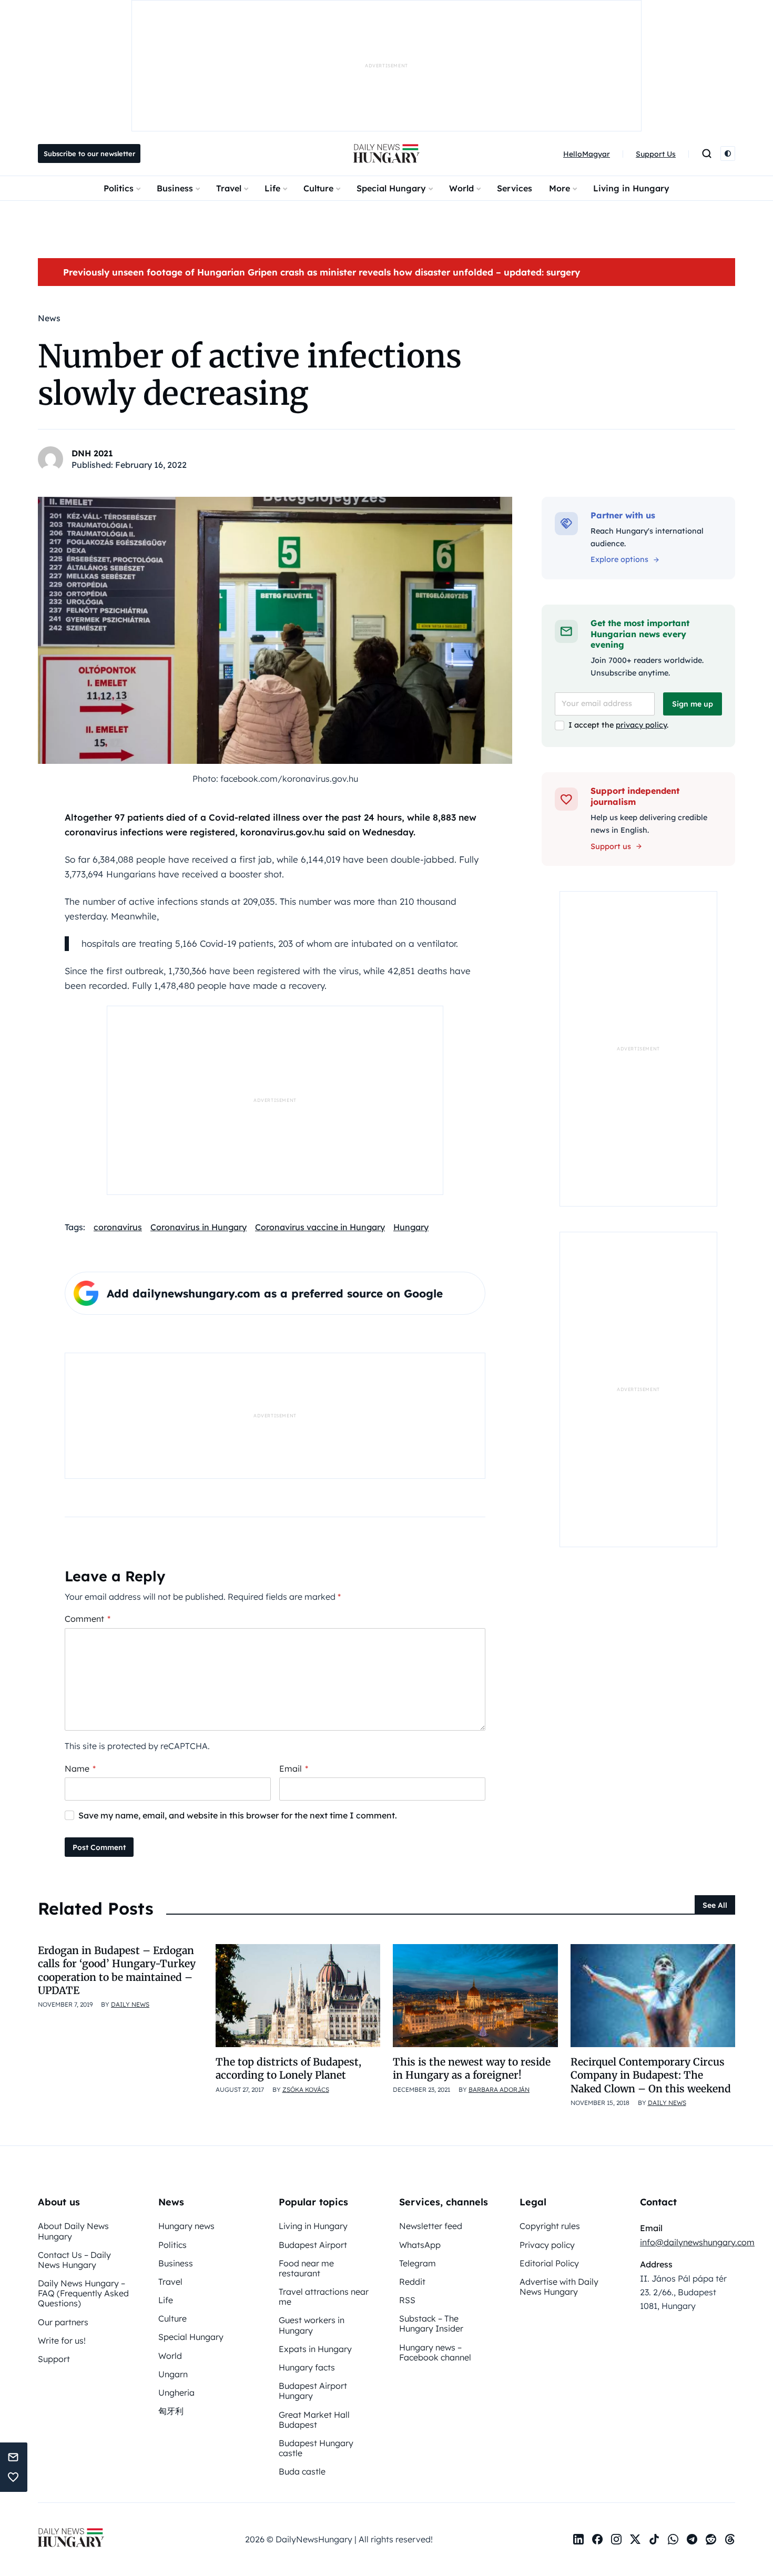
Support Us (656, 154)
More (560, 188)
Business (175, 188)
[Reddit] (711, 2539)
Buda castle (302, 2471)
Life (272, 188)
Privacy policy (547, 2245)
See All (715, 1905)
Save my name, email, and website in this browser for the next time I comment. (238, 1815)
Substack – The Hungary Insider (431, 2323)
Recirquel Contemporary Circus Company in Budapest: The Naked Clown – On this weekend (651, 2075)
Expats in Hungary (315, 2349)
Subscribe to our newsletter (89, 154)
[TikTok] (654, 2539)
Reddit (412, 2282)
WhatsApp (420, 2245)
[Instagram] (616, 2539)
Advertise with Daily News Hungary (559, 2287)
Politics (119, 188)
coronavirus (118, 1227)
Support (54, 2359)
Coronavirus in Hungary (199, 1227)
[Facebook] (597, 2539)
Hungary (411, 1227)
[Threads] (730, 2539)
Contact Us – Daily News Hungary (74, 2260)
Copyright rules (550, 2226)
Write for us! (62, 2340)
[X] (635, 2539)
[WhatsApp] (673, 2539)
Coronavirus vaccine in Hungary (320, 1227)
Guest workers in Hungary (312, 2325)
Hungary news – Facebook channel (435, 2352)
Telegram (418, 2263)
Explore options (619, 559)
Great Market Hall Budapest (314, 2420)
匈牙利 (171, 2411)
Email (294, 1769)
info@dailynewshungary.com (697, 2242)
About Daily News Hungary (73, 2231)
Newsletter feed (431, 2226)
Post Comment (99, 1847)
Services (515, 188)
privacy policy (641, 725)
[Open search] (707, 154)
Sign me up (693, 704)
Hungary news (186, 2226)
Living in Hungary (631, 188)
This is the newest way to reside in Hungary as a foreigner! (472, 2068)
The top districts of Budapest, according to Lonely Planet (288, 2068)
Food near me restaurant (306, 2268)
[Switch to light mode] (728, 154)
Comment (88, 1619)
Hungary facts (307, 2367)
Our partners (63, 2322)
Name (80, 1769)
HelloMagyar (587, 154)
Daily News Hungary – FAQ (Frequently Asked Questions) (83, 2293)
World (461, 188)
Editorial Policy (549, 2263)
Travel (229, 188)
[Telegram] (692, 2539)
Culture (318, 188)
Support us (611, 846)
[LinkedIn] (578, 2539)
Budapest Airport (313, 2245)
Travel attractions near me (324, 2297)
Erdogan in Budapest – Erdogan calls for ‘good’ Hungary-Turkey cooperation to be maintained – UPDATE (117, 1970)
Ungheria (176, 2393)
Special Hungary (391, 188)
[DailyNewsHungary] (387, 154)
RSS (407, 2300)
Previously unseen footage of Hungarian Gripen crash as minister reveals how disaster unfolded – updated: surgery (322, 272)
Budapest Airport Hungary (313, 2391)
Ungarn (173, 2374)
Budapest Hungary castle (316, 2448)
